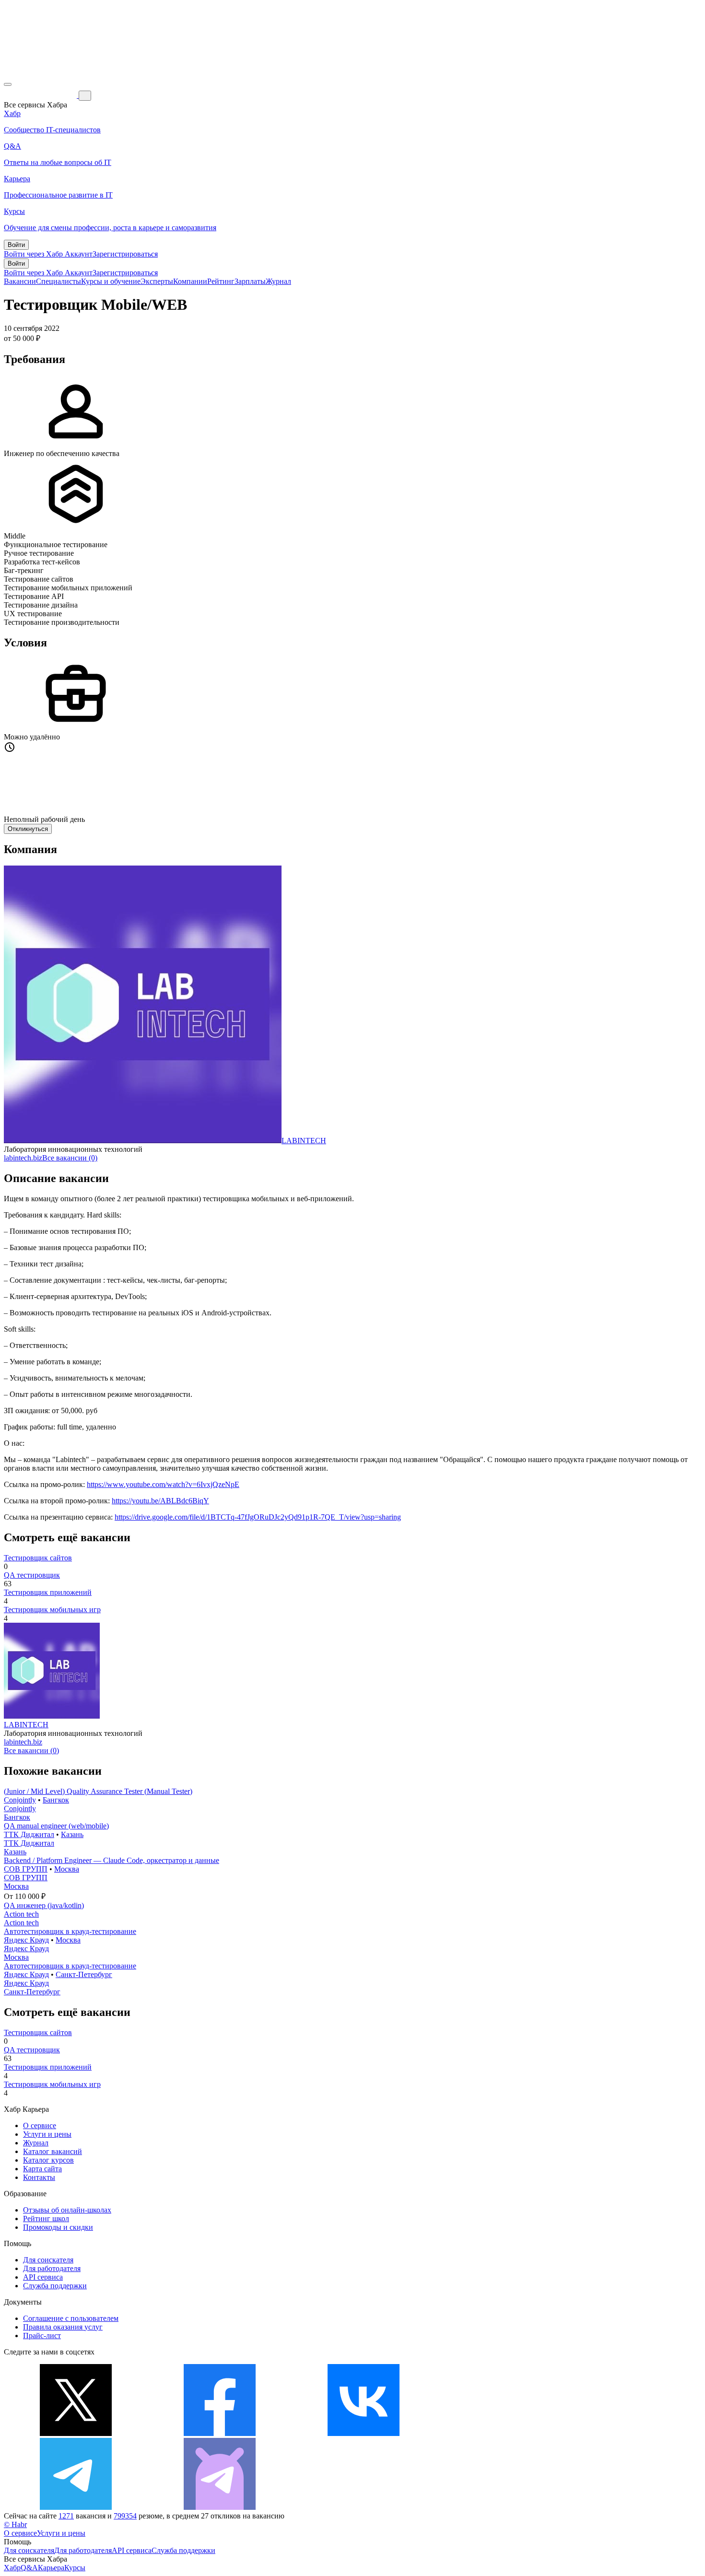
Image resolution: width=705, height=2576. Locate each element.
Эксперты (157, 281)
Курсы (75, 2568)
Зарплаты (250, 281)
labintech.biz (23, 1158)
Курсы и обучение (111, 281)
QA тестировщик (32, 1575)
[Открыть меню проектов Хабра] (8, 84)
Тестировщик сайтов (38, 1558)
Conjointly (20, 1800)
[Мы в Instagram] (507, 2433)
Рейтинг (221, 281)
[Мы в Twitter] (76, 2433)
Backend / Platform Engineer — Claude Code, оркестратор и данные (112, 1860)
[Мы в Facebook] (220, 2433)
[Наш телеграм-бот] (220, 2507)
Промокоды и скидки (58, 2227)
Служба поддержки (55, 2286)
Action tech (21, 1914)
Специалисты (59, 281)
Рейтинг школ (46, 2219)
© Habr (15, 2524)
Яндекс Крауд (26, 1940)
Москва (67, 1869)
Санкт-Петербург (84, 1974)
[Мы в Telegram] (76, 2507)
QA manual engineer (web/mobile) (56, 1826)
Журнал (278, 281)
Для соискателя (48, 2260)
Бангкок (56, 1800)
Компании (190, 281)
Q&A (29, 2568)
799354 (125, 2516)
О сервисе (40, 2125)
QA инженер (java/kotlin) (44, 1905)
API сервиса (43, 2277)
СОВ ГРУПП (26, 1869)
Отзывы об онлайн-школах (67, 2210)
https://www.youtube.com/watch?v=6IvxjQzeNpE (163, 1484)
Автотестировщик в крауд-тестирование (70, 1931)
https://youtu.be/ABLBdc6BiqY (160, 1501)
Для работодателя (52, 2268)
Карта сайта (42, 2169)
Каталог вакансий (53, 2151)
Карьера (51, 2568)
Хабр (12, 2568)
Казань (72, 1834)
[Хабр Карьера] (41, 95)
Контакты (39, 2177)
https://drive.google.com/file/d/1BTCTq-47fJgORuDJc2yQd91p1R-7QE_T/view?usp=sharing (258, 1517)
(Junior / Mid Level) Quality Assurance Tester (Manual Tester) (98, 1791)
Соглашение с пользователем (71, 2318)
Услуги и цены (47, 2134)
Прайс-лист (42, 2336)
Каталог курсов (48, 2160)
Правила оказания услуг (63, 2327)
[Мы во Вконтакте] (364, 2433)
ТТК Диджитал (29, 1834)
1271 (66, 2516)
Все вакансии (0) (70, 1158)
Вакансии (20, 281)
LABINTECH (304, 1141)
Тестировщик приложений (48, 1592)
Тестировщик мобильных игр (52, 1610)
